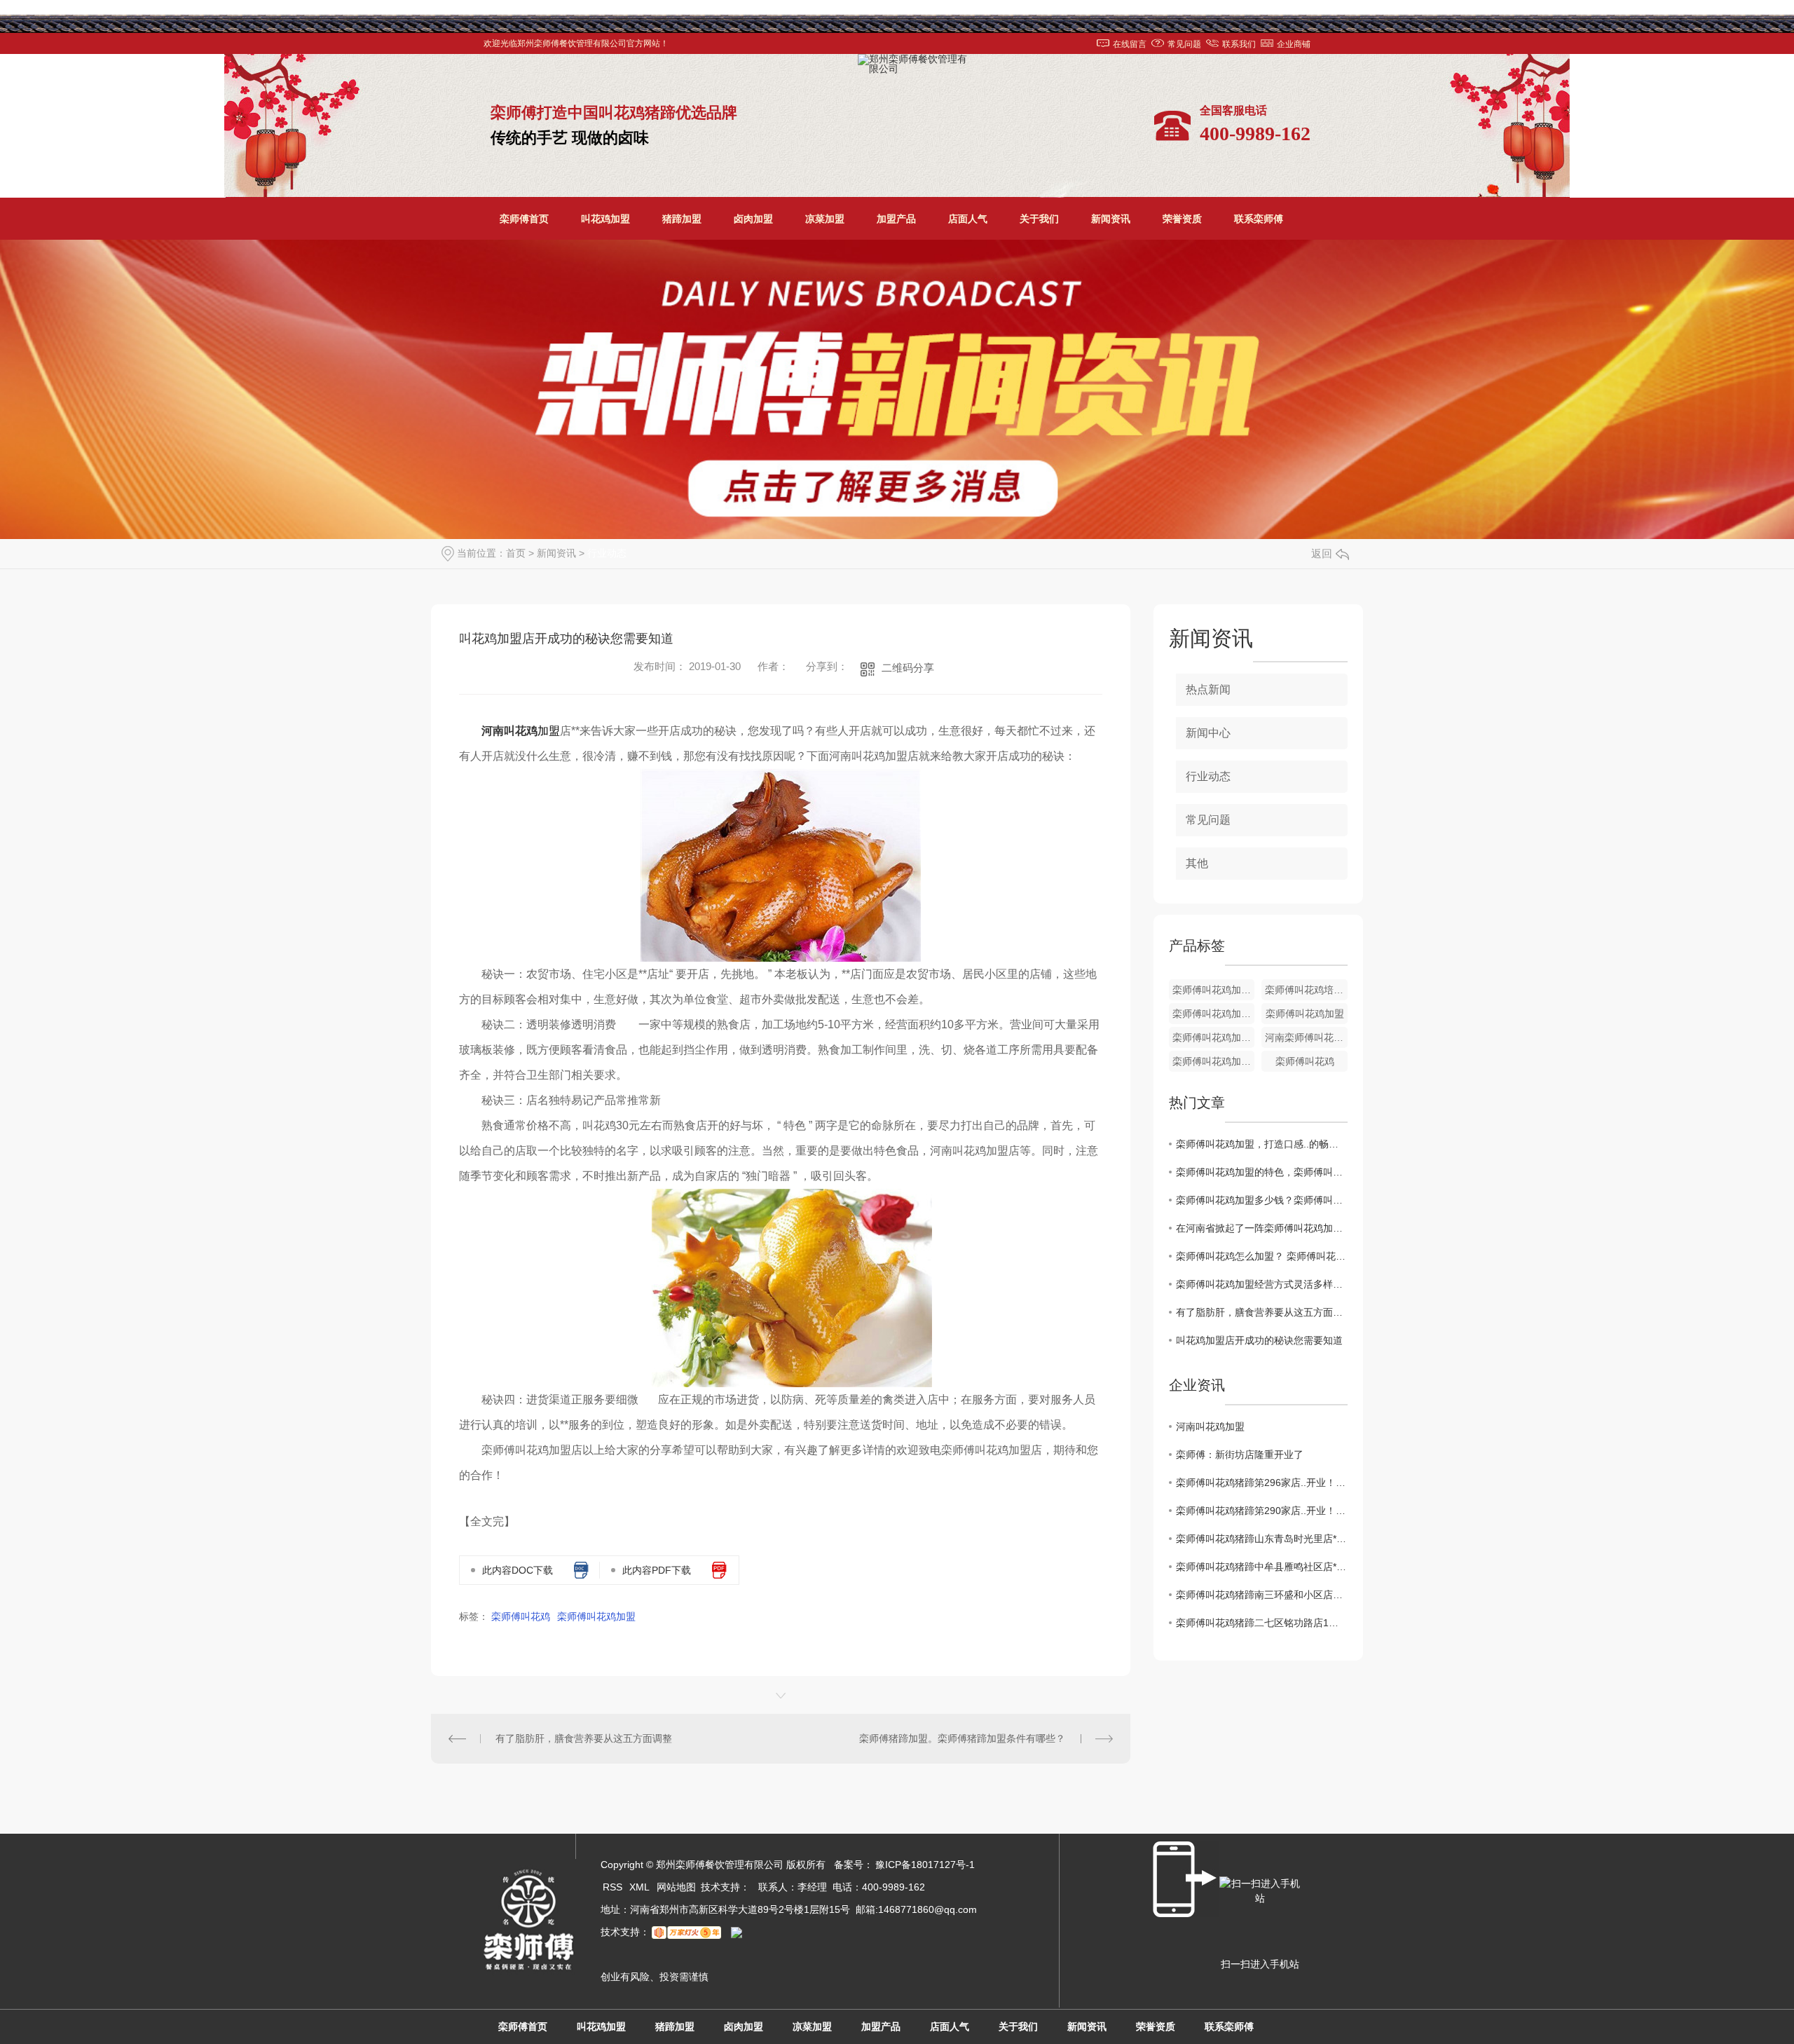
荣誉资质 (1182, 219)
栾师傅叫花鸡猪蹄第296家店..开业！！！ (1262, 1483)
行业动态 (607, 553)
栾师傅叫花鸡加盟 (596, 1616)
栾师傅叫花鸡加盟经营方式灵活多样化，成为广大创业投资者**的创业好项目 (1262, 1284)
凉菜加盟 (825, 219)
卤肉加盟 (753, 219)
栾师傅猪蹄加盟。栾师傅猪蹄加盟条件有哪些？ (962, 1738)
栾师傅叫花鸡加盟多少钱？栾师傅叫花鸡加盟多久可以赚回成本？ (1262, 1200)
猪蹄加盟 (682, 219)
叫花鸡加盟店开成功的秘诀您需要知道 (1259, 1340)
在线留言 (1130, 44)
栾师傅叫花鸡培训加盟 (1306, 990)
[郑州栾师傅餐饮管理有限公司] (916, 63)
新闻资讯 (1111, 219)
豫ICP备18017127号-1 (925, 1865)
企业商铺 (1294, 44)
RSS (612, 1887)
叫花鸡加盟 (605, 219)
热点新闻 (1208, 689)
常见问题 (1184, 44)
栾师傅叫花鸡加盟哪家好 (1214, 1037)
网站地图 (676, 1887)
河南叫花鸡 (509, 731)
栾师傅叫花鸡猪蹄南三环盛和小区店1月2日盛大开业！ (1262, 1595)
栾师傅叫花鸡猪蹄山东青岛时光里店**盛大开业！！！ (1262, 1539)
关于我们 (1039, 219)
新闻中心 (1208, 733)
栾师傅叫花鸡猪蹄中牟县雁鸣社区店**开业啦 (1262, 1567)
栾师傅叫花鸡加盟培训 (1214, 1014)
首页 (516, 553)
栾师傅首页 (524, 219)
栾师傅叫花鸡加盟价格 (1214, 990)
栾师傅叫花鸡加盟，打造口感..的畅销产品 (1262, 1144)
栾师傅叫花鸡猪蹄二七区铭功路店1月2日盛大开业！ (1262, 1623)
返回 (1322, 553)
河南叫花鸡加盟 (1210, 1426)
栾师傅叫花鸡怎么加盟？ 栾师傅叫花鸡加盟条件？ (1262, 1256)
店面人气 (968, 219)
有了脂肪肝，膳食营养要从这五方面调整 (584, 1738)
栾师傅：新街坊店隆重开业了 (1240, 1454)
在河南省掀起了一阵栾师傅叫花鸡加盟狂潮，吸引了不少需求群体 (1262, 1228)
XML (639, 1887)
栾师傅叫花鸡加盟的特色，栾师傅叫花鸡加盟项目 (1262, 1172)
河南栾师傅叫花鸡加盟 (1306, 1037)
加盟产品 (896, 219)
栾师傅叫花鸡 (521, 1616)
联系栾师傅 (1259, 219)
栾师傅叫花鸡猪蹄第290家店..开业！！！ (1262, 1511)
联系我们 (1239, 44)
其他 (1197, 863)
